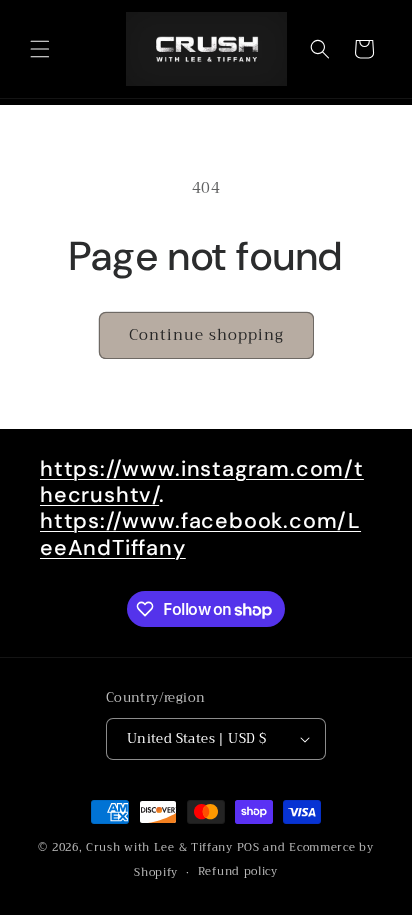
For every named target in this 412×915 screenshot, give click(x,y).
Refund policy (238, 871)
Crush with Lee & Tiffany (159, 847)
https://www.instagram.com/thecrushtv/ (202, 482)
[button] (40, 49)
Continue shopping (206, 335)
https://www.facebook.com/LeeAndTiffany (200, 534)
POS (248, 847)
